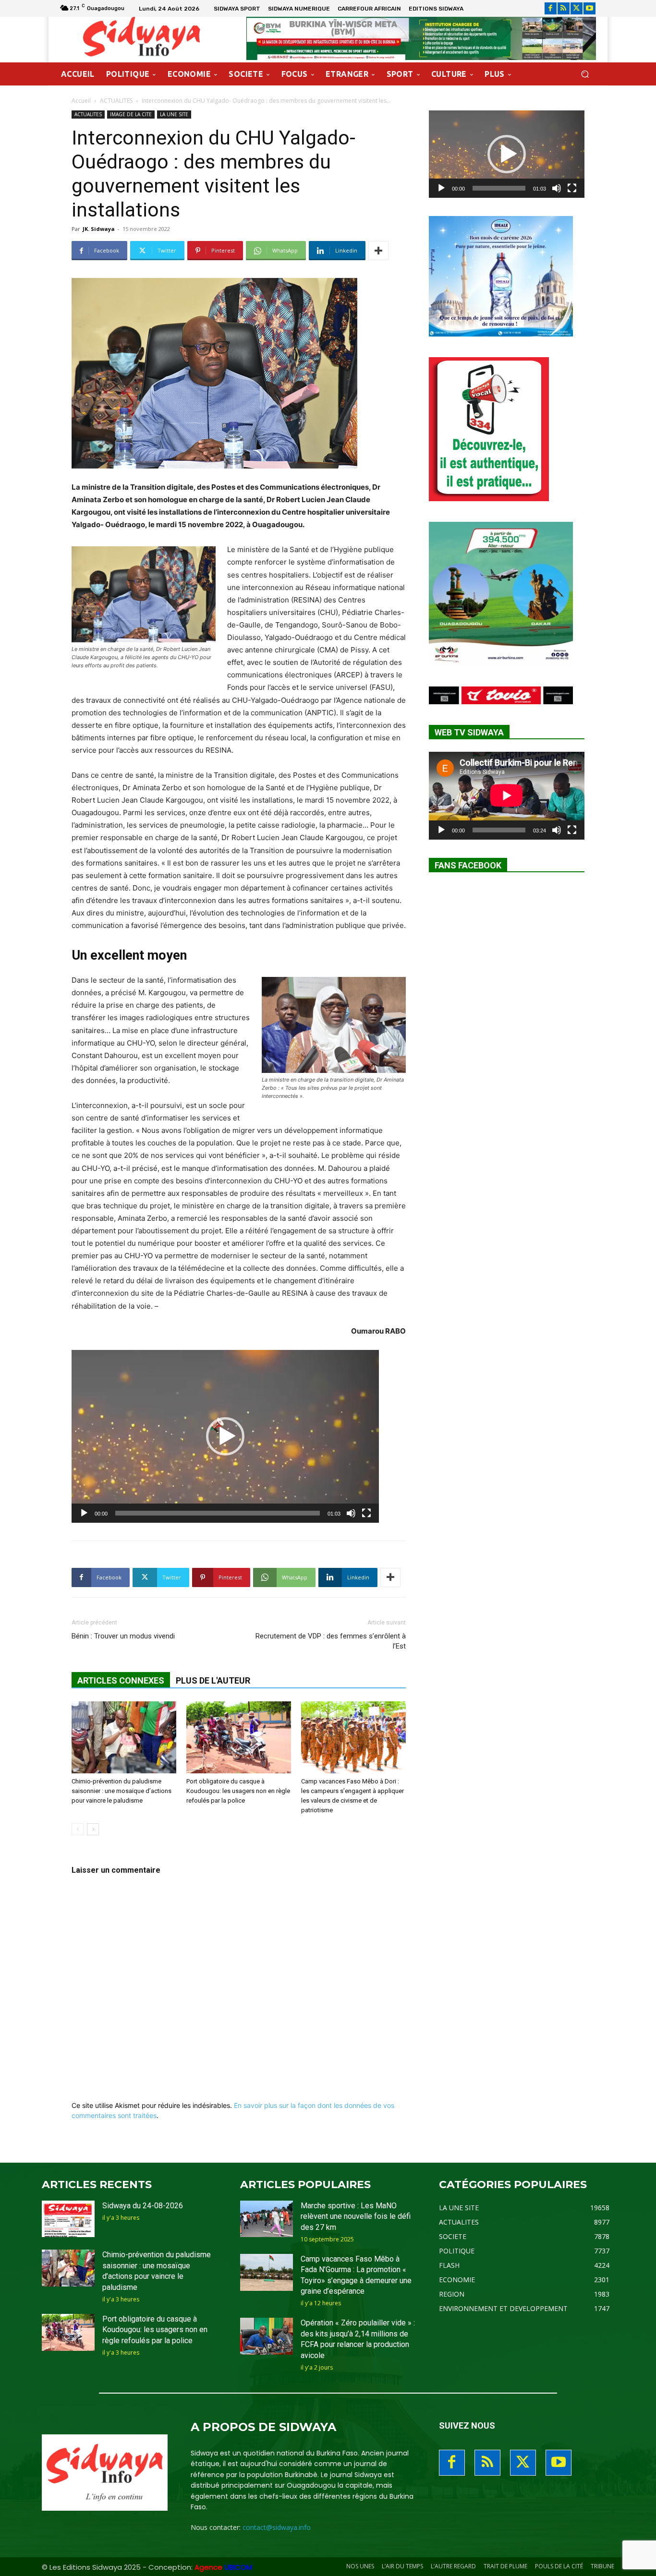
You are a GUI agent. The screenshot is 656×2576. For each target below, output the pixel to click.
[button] (585, 74)
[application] (225, 1436)
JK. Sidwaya (99, 229)
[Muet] (351, 1513)
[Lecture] (84, 1513)
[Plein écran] (366, 1513)
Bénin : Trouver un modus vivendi (123, 1636)
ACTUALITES (116, 101)
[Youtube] (589, 8)
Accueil (81, 101)
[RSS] (564, 8)
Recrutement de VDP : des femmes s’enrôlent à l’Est (331, 1641)
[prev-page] (78, 1829)
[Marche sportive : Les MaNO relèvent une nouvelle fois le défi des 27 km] (267, 2219)
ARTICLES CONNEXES (121, 1680)
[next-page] (93, 1829)
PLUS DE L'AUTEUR (213, 1680)
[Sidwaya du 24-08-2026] (68, 2219)
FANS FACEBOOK (468, 865)
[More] (378, 251)
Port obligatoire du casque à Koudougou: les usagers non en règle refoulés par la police (238, 1791)
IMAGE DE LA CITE (131, 114)
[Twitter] (577, 8)
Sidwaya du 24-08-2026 (143, 2206)
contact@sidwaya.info (277, 2527)
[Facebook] (551, 8)
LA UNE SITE (174, 114)
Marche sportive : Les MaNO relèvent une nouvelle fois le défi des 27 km (356, 2216)
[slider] (218, 1513)
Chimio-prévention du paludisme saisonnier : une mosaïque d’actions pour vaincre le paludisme (121, 1791)
